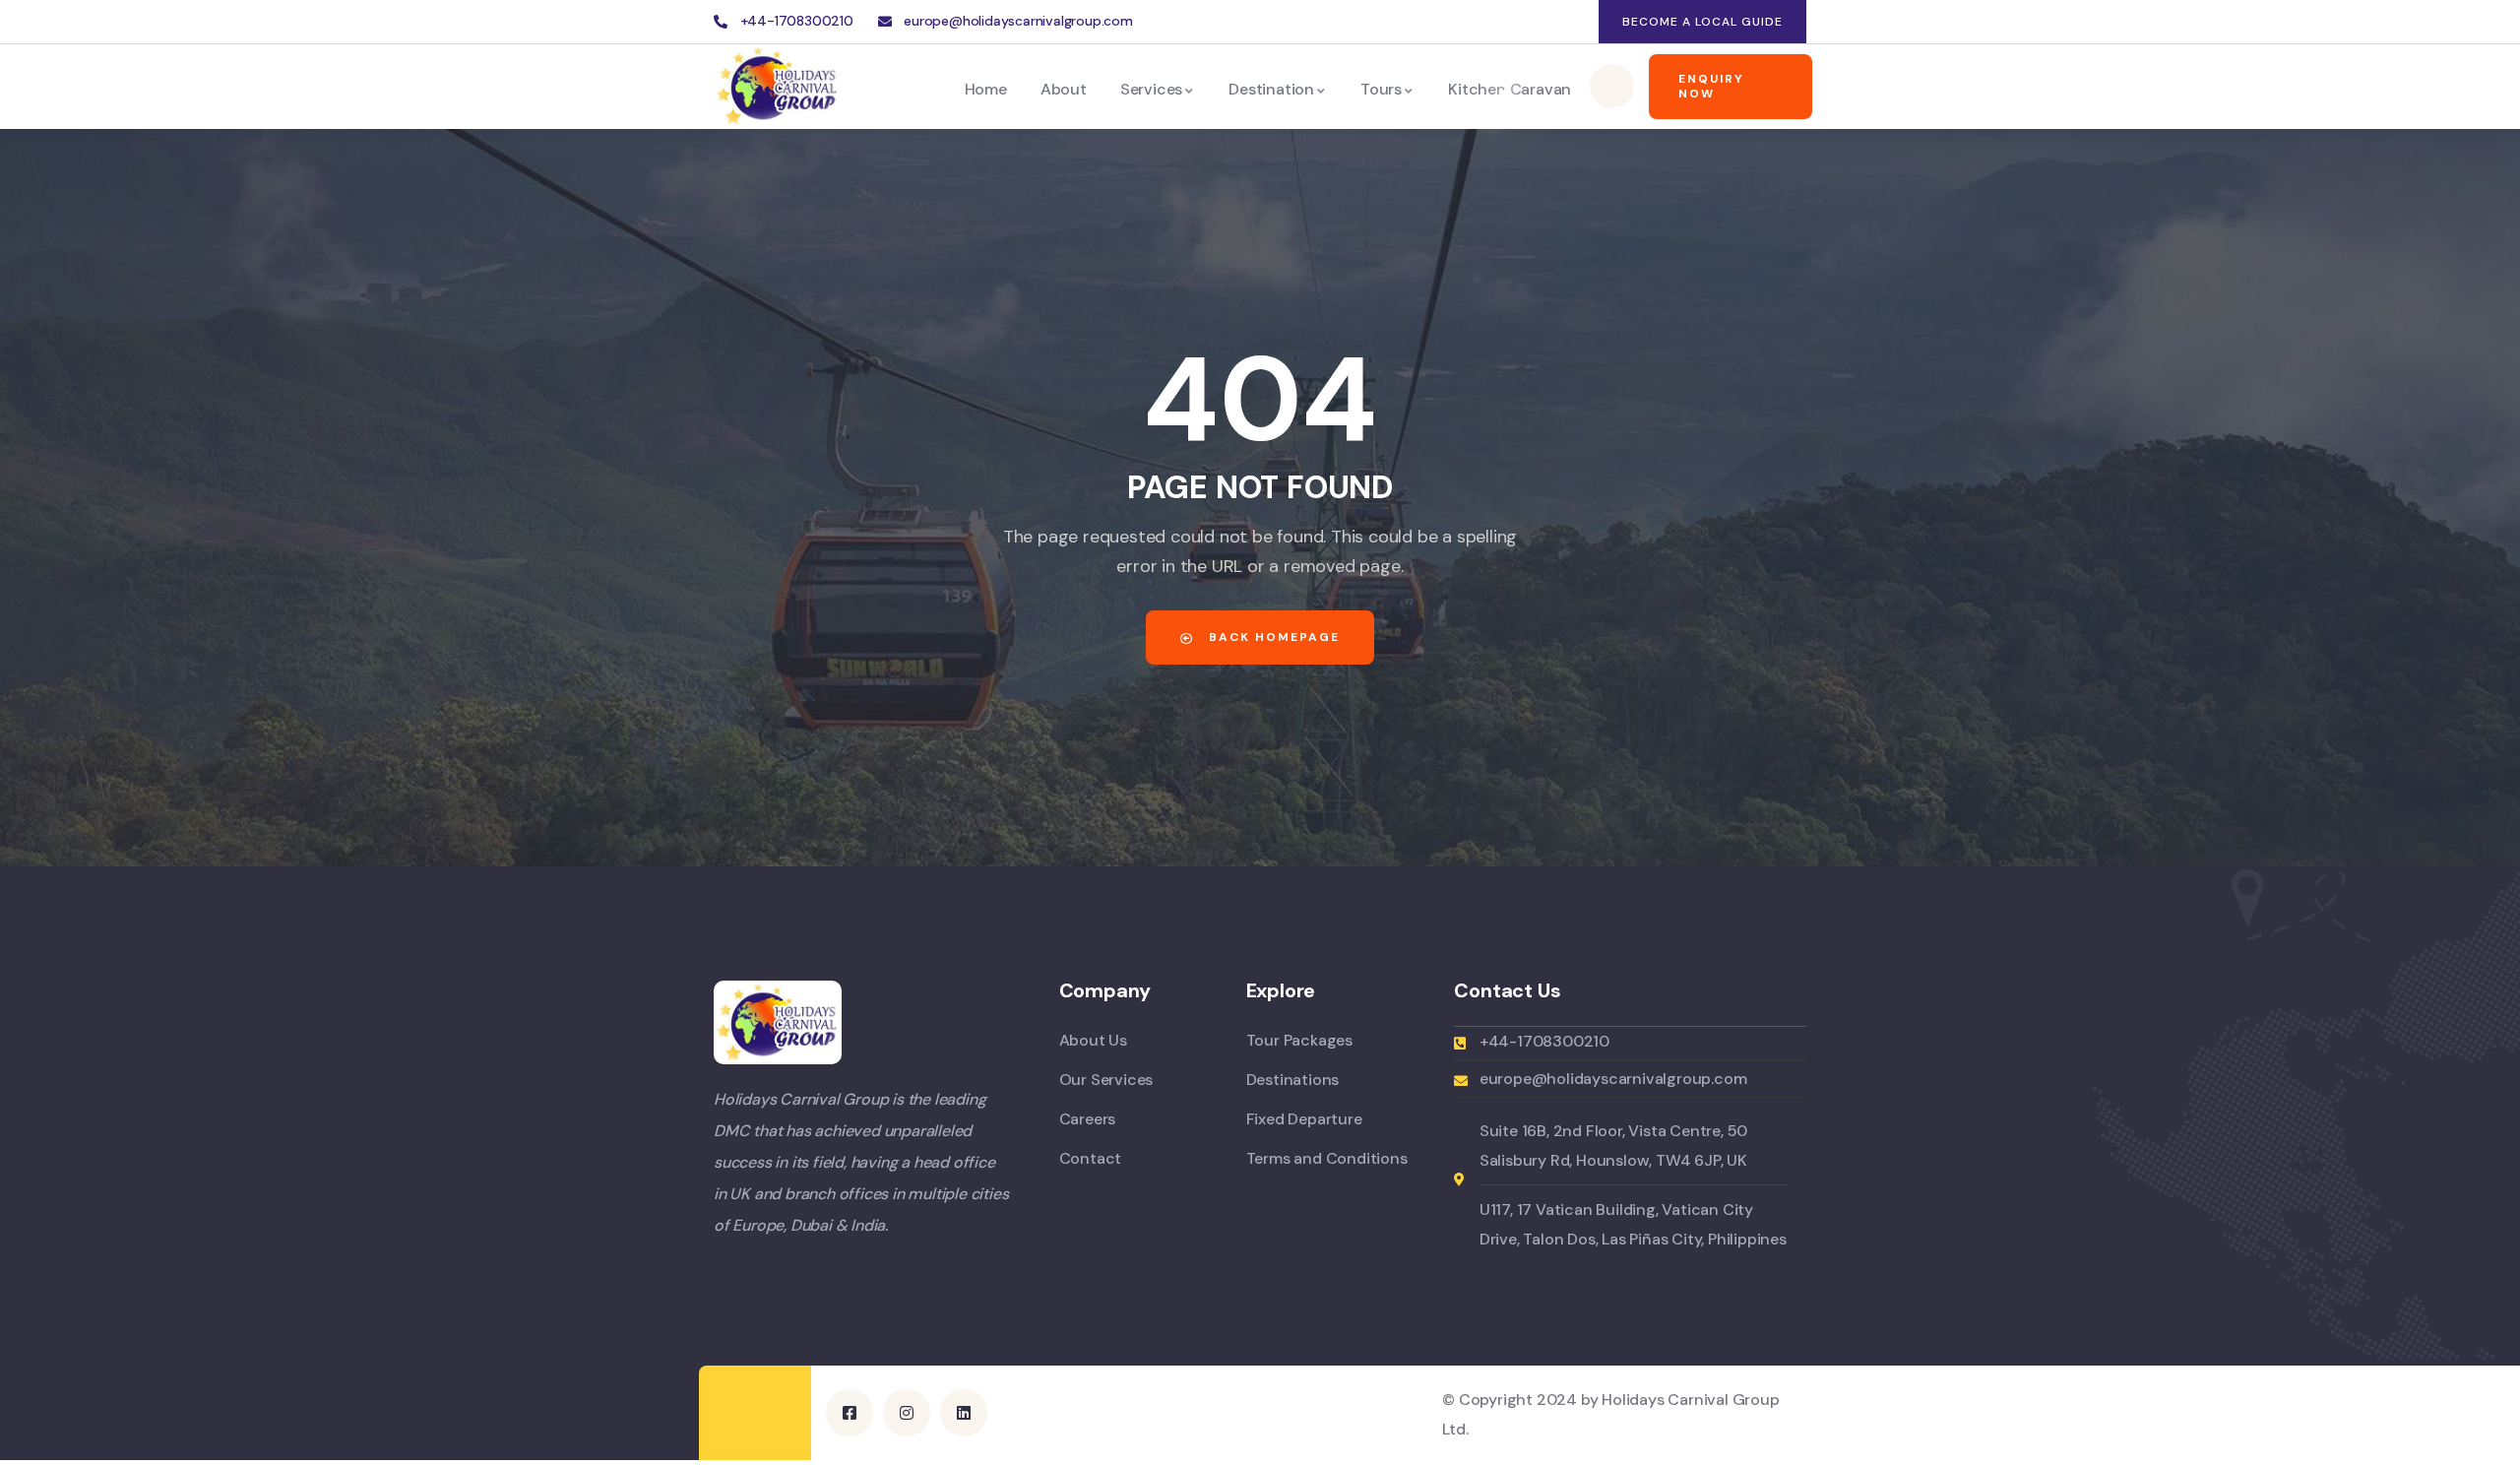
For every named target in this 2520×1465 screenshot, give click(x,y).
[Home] (778, 86)
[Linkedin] (1574, 22)
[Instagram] (1534, 22)
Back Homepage (1272, 637)
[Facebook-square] (850, 1413)
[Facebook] (1494, 22)
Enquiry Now (1711, 86)
